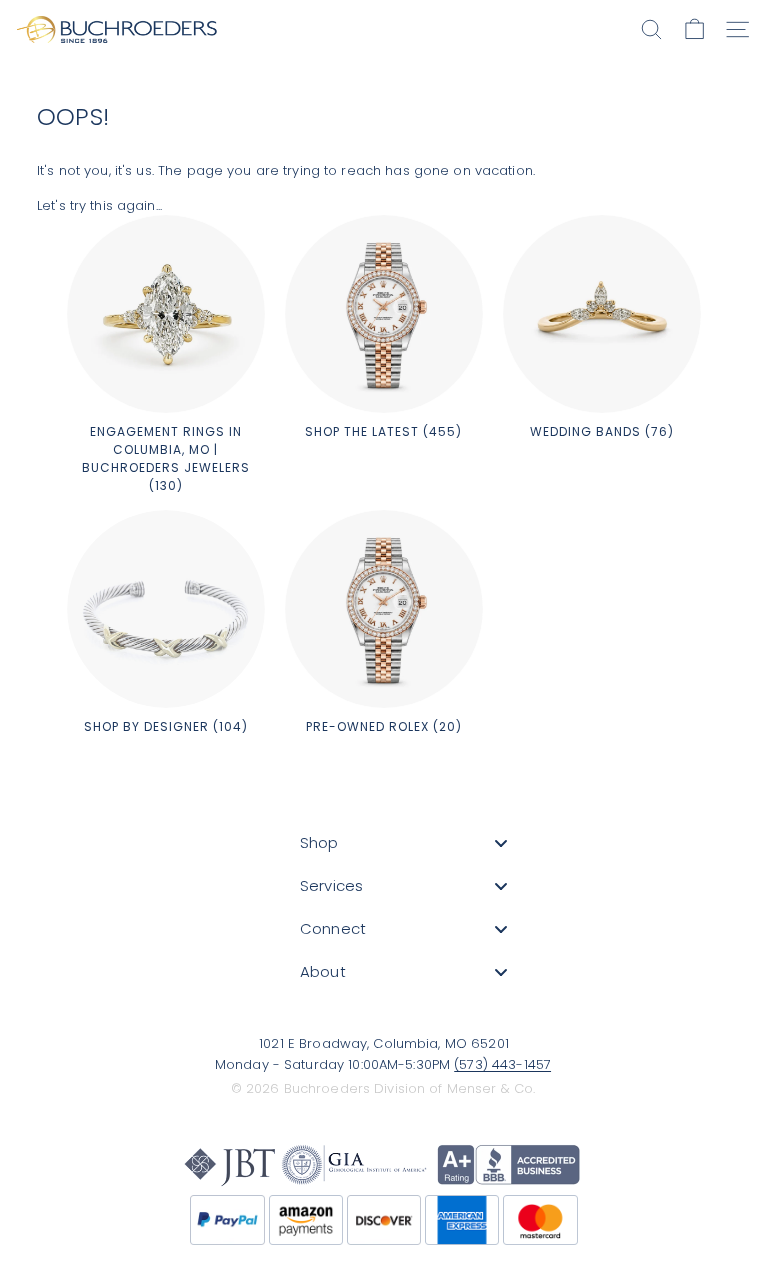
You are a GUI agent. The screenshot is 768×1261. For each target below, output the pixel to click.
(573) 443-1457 (502, 1064)
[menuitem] (404, 842)
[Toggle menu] (501, 842)
